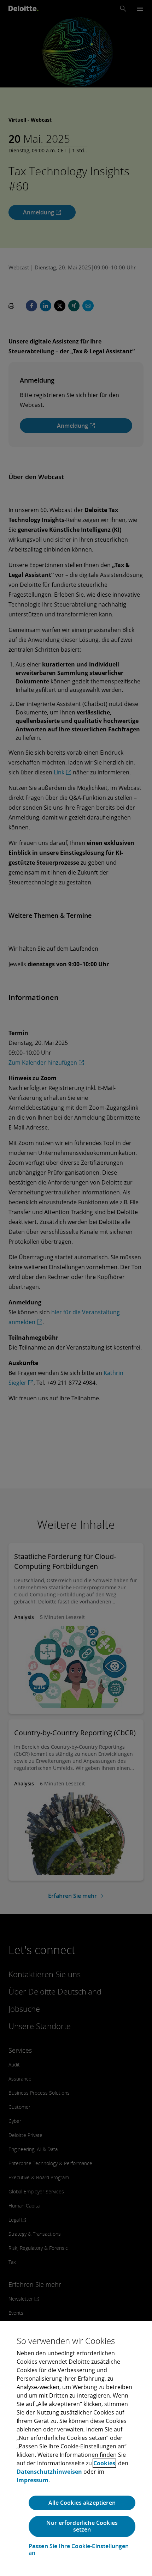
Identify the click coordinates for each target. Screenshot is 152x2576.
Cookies (104, 2463)
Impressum (33, 2480)
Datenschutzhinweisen (49, 2472)
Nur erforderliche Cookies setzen (82, 2526)
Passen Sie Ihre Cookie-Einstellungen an (79, 2550)
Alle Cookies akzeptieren (82, 2503)
